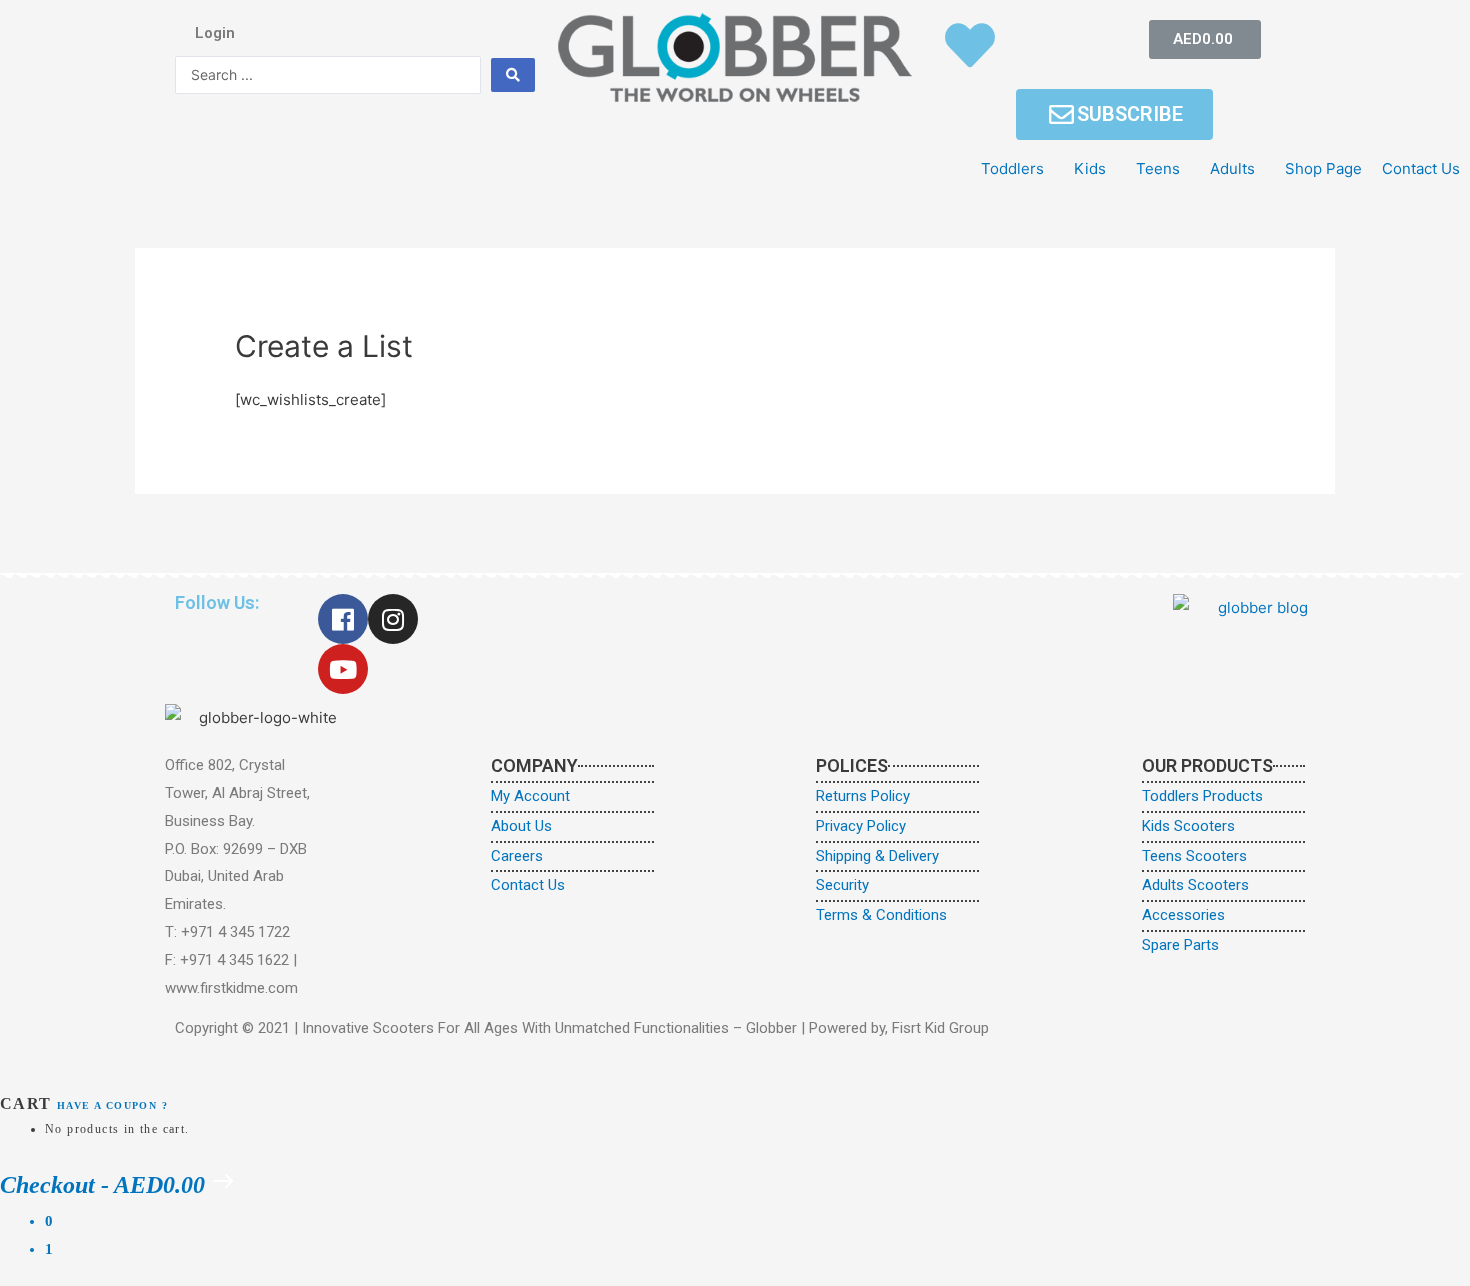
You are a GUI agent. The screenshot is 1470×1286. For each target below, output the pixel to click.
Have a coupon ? (112, 1105)
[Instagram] (393, 619)
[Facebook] (343, 619)
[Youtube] (343, 669)
